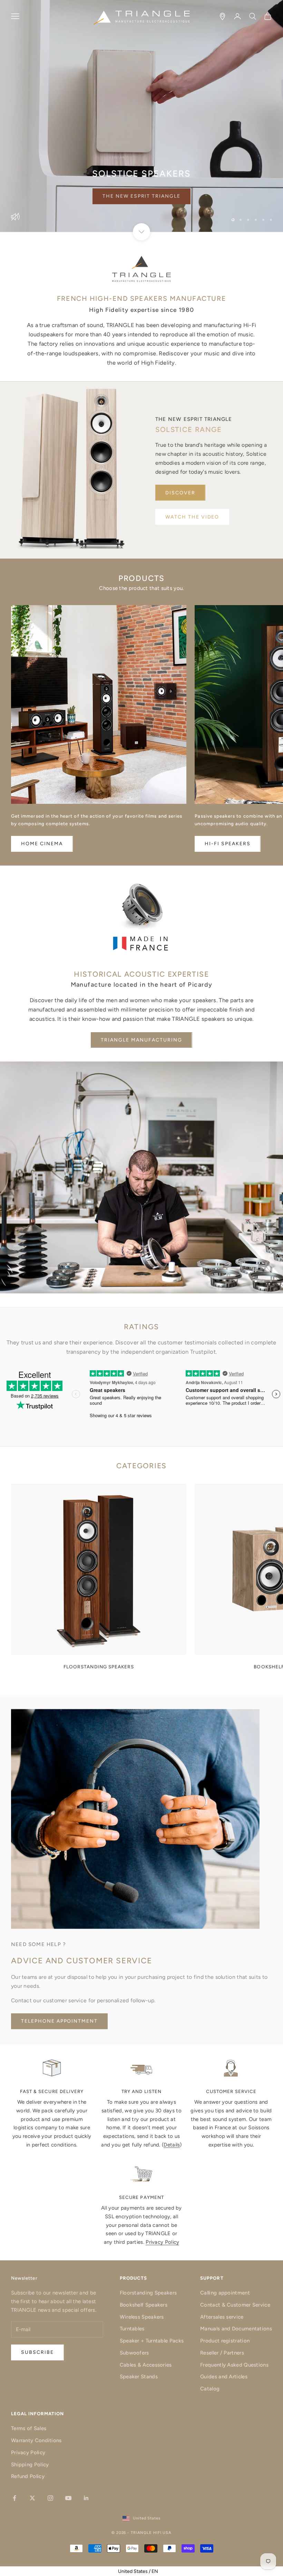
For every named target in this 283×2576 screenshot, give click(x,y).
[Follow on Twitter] (32, 2498)
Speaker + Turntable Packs (152, 2341)
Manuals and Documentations (236, 2329)
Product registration (225, 2341)
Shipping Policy (30, 2465)
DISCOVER (180, 493)
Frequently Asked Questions (234, 2365)
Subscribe (207, 2546)
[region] (141, 116)
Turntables (132, 2329)
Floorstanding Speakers (148, 2293)
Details (172, 2145)
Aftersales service (222, 2317)
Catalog (210, 2389)
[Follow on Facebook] (14, 2498)
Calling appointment (225, 2293)
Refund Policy (28, 2476)
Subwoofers (134, 2353)
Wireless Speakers (142, 2317)
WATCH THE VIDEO (192, 517)
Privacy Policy (162, 2242)
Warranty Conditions (36, 2440)
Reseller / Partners (222, 2353)
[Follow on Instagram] (50, 2498)
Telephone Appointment (59, 2021)
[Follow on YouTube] (68, 2498)
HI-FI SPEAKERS (227, 844)
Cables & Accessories (146, 2365)
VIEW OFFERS (142, 196)
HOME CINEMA (42, 844)
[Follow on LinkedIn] (86, 2498)
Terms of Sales (29, 2428)
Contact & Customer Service (235, 2305)
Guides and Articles (224, 2377)
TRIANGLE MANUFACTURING (141, 1040)
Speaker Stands (139, 2377)
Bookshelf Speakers (144, 2305)
